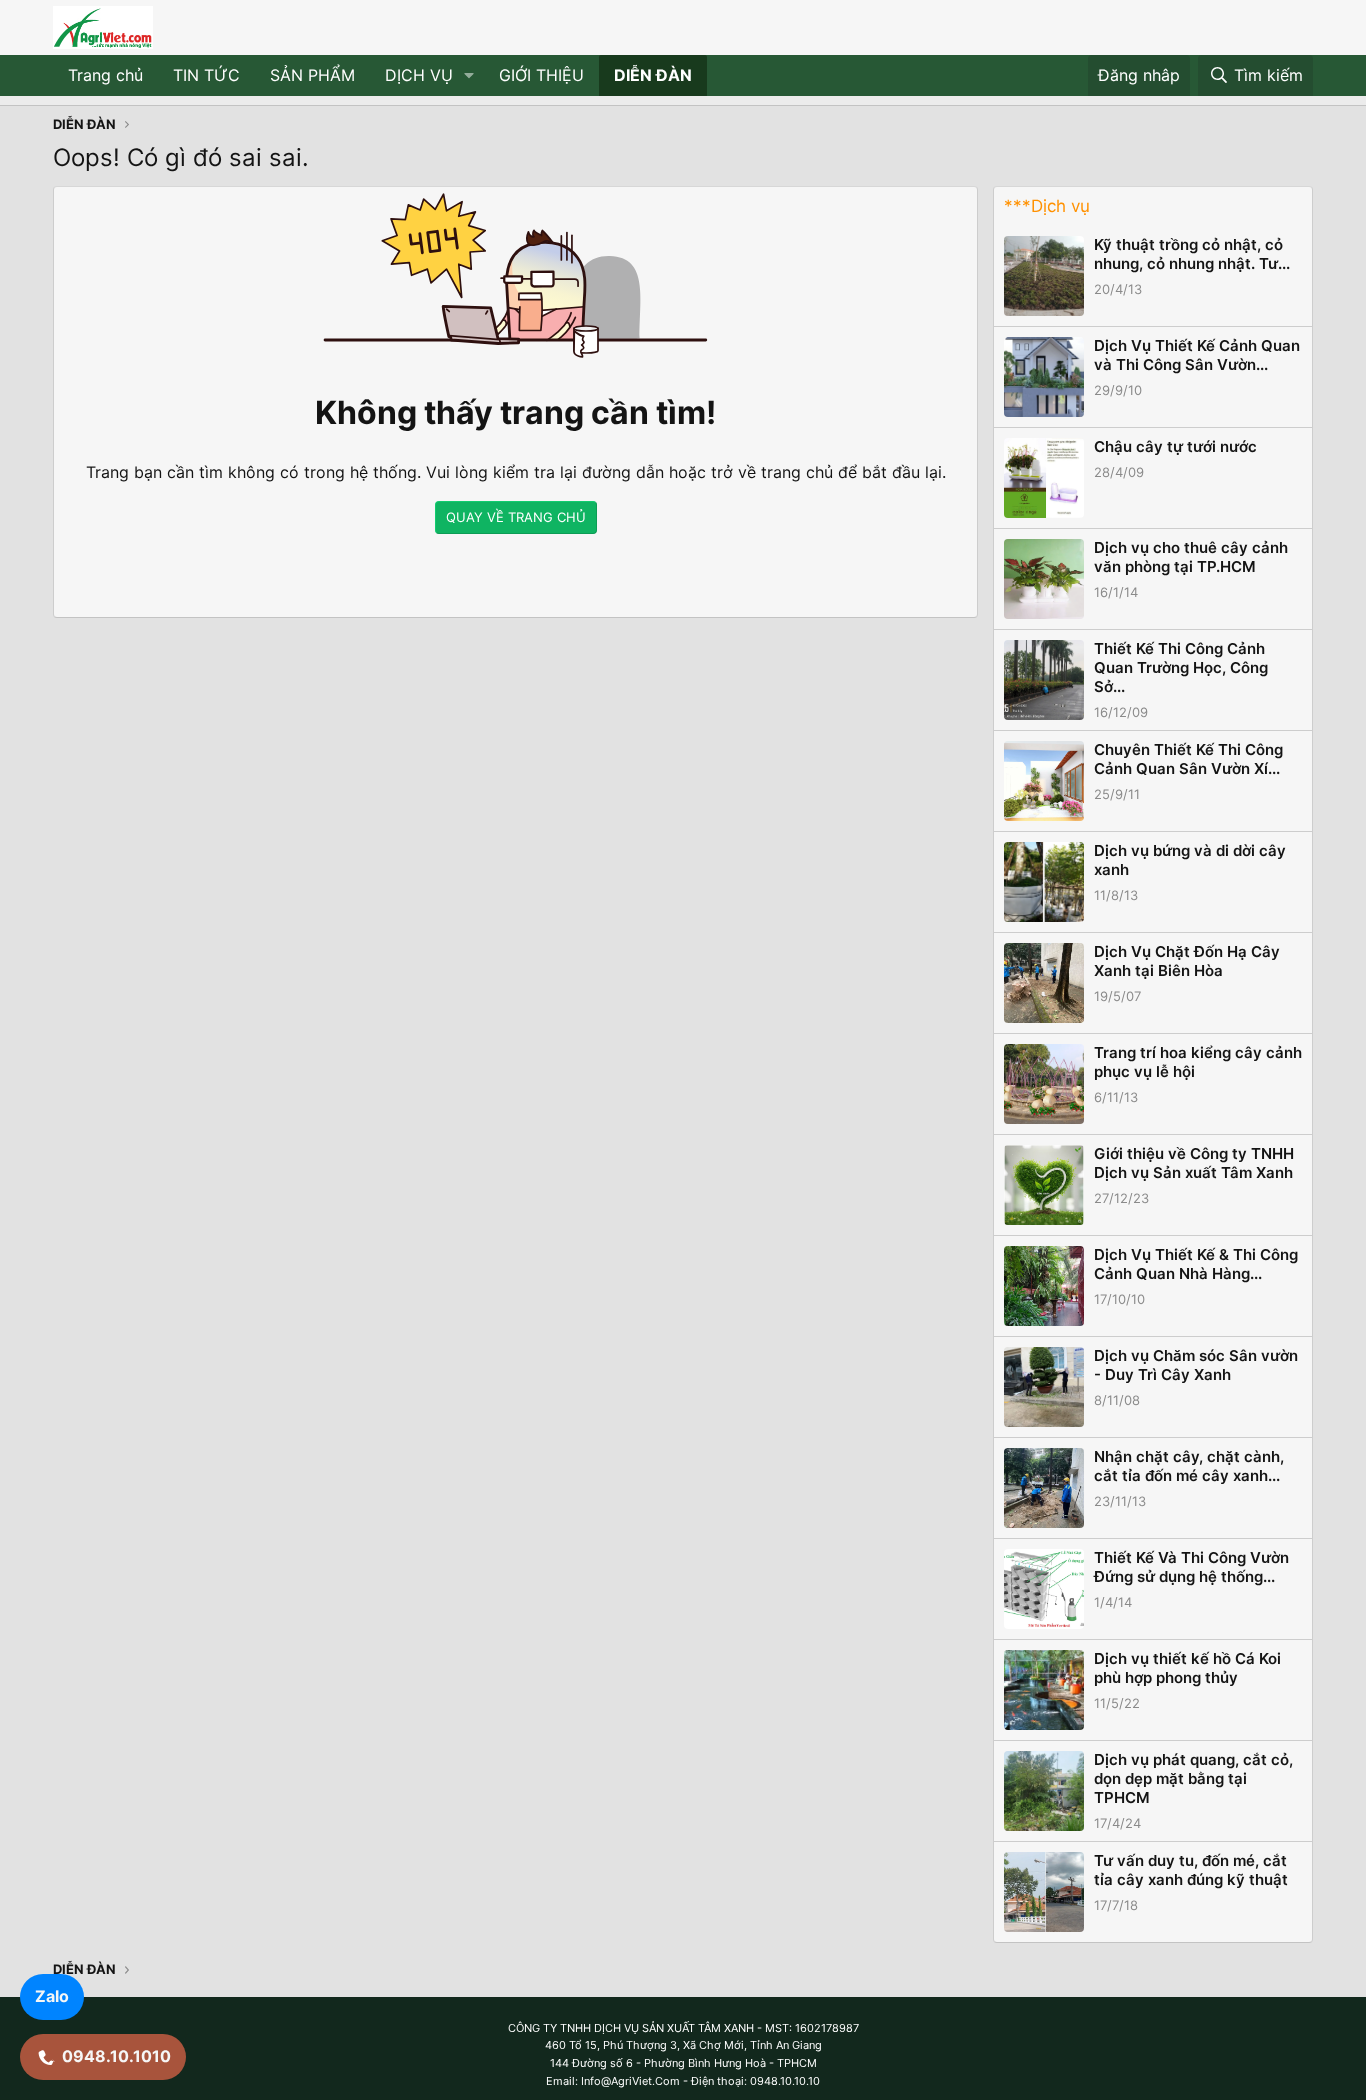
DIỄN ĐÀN (653, 75)
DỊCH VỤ (419, 75)
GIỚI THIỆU (541, 75)
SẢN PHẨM (312, 75)
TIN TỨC (206, 75)
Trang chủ (105, 75)
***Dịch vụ (1047, 206)
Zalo (52, 1996)
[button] (469, 76)
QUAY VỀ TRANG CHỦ (516, 517)
